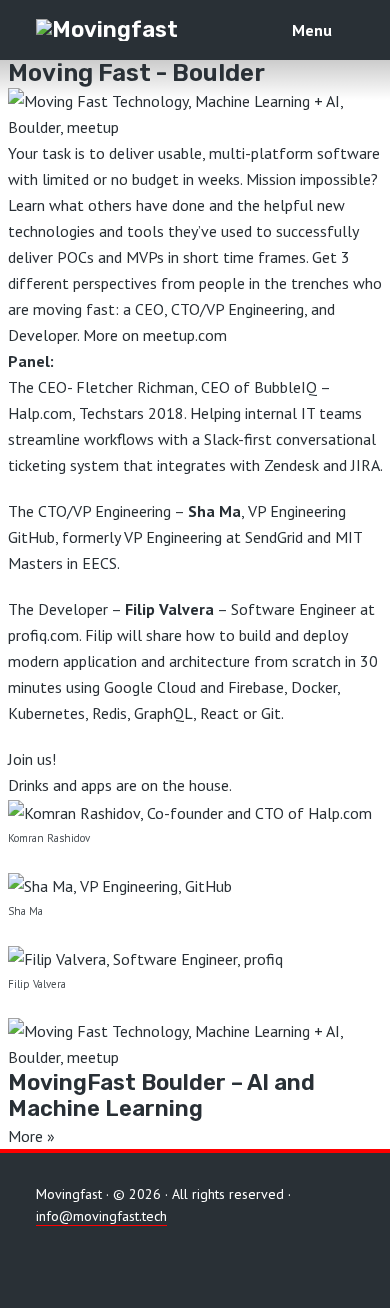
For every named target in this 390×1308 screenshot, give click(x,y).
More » (31, 1136)
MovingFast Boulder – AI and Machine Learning (161, 1095)
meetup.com (185, 335)
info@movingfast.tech (101, 1216)
